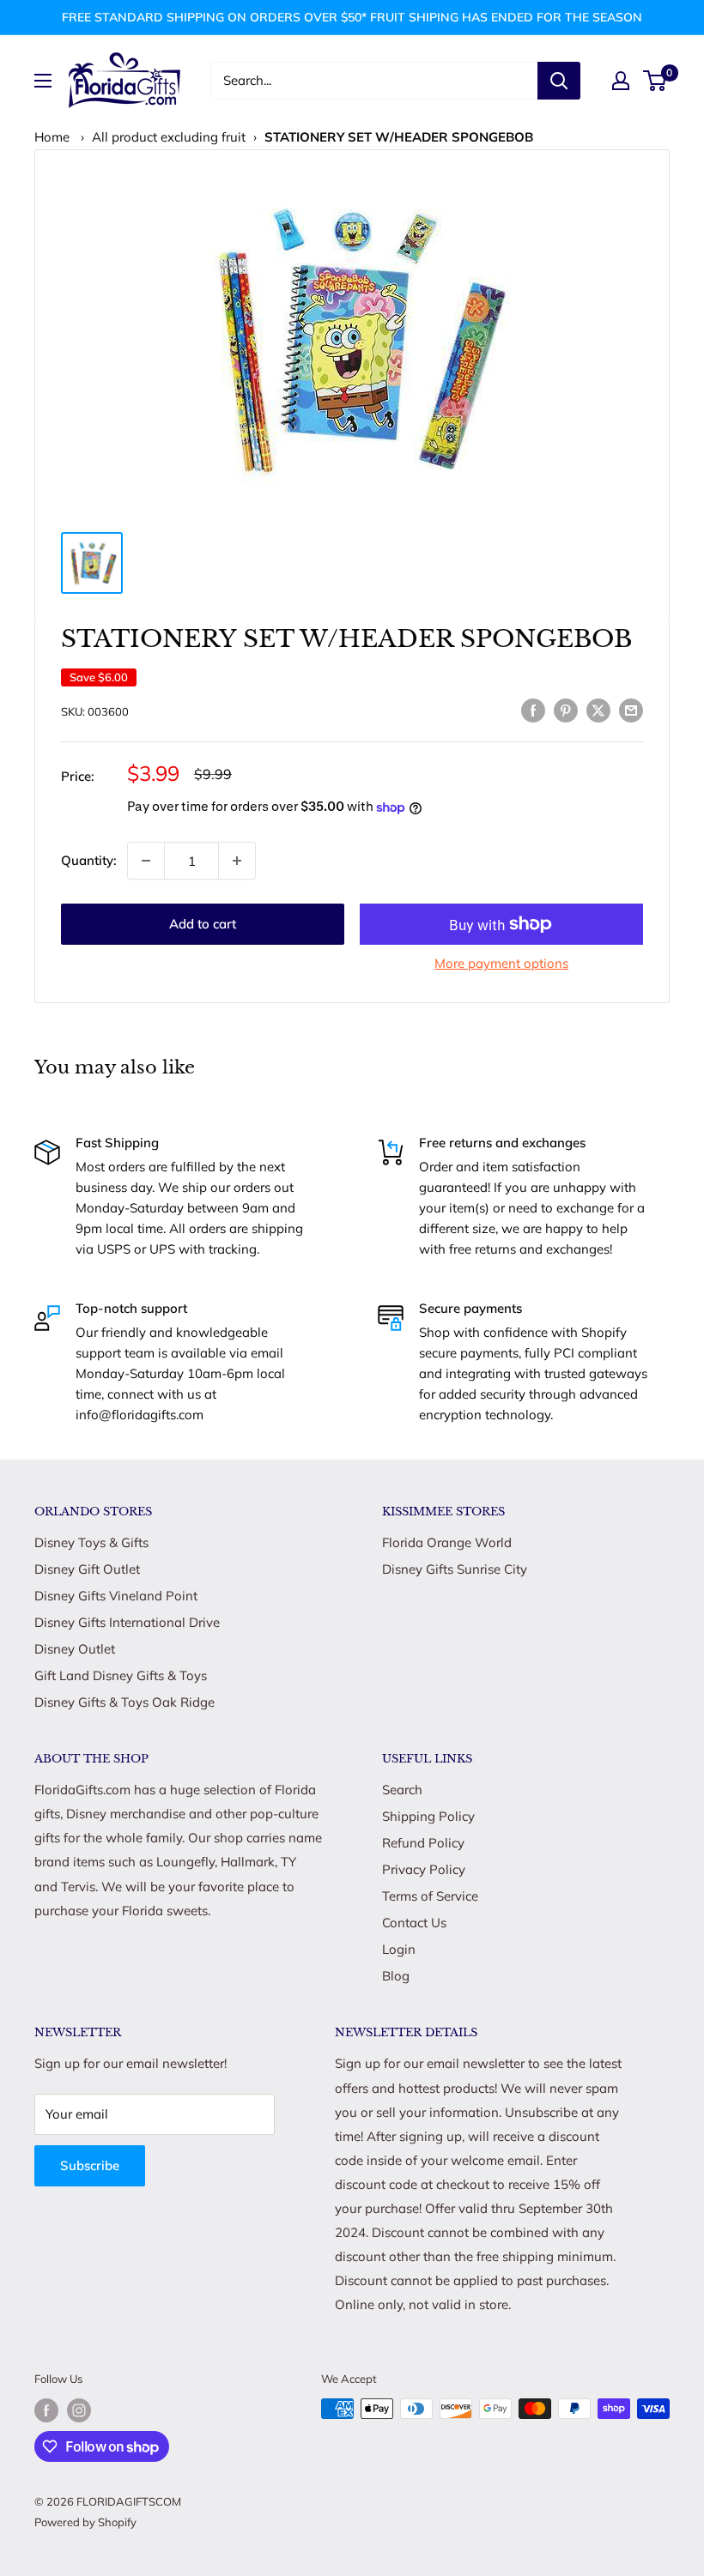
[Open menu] (43, 81)
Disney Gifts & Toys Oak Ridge (124, 1702)
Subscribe (90, 2165)
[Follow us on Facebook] (46, 2410)
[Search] (559, 81)
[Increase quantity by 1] (237, 861)
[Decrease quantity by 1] (146, 861)
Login (399, 1949)
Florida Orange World (447, 1542)
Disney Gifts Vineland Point (116, 1596)
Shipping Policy (428, 1816)
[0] (655, 81)
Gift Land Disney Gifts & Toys (121, 1675)
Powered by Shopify (85, 2522)
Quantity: (89, 860)
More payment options (501, 963)
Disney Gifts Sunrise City (455, 1569)
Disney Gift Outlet (87, 1569)
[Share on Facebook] (533, 709)
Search (402, 1790)
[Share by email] (631, 709)
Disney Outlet (75, 1649)
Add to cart (203, 924)
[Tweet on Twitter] (598, 709)
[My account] (621, 81)
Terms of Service (430, 1896)
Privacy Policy (424, 1869)
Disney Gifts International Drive (127, 1622)
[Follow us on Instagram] (79, 2410)
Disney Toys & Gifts (91, 1542)
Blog (396, 1976)
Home (52, 137)
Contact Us (414, 1923)
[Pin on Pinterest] (566, 709)
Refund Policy (423, 1843)
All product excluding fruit (169, 137)
